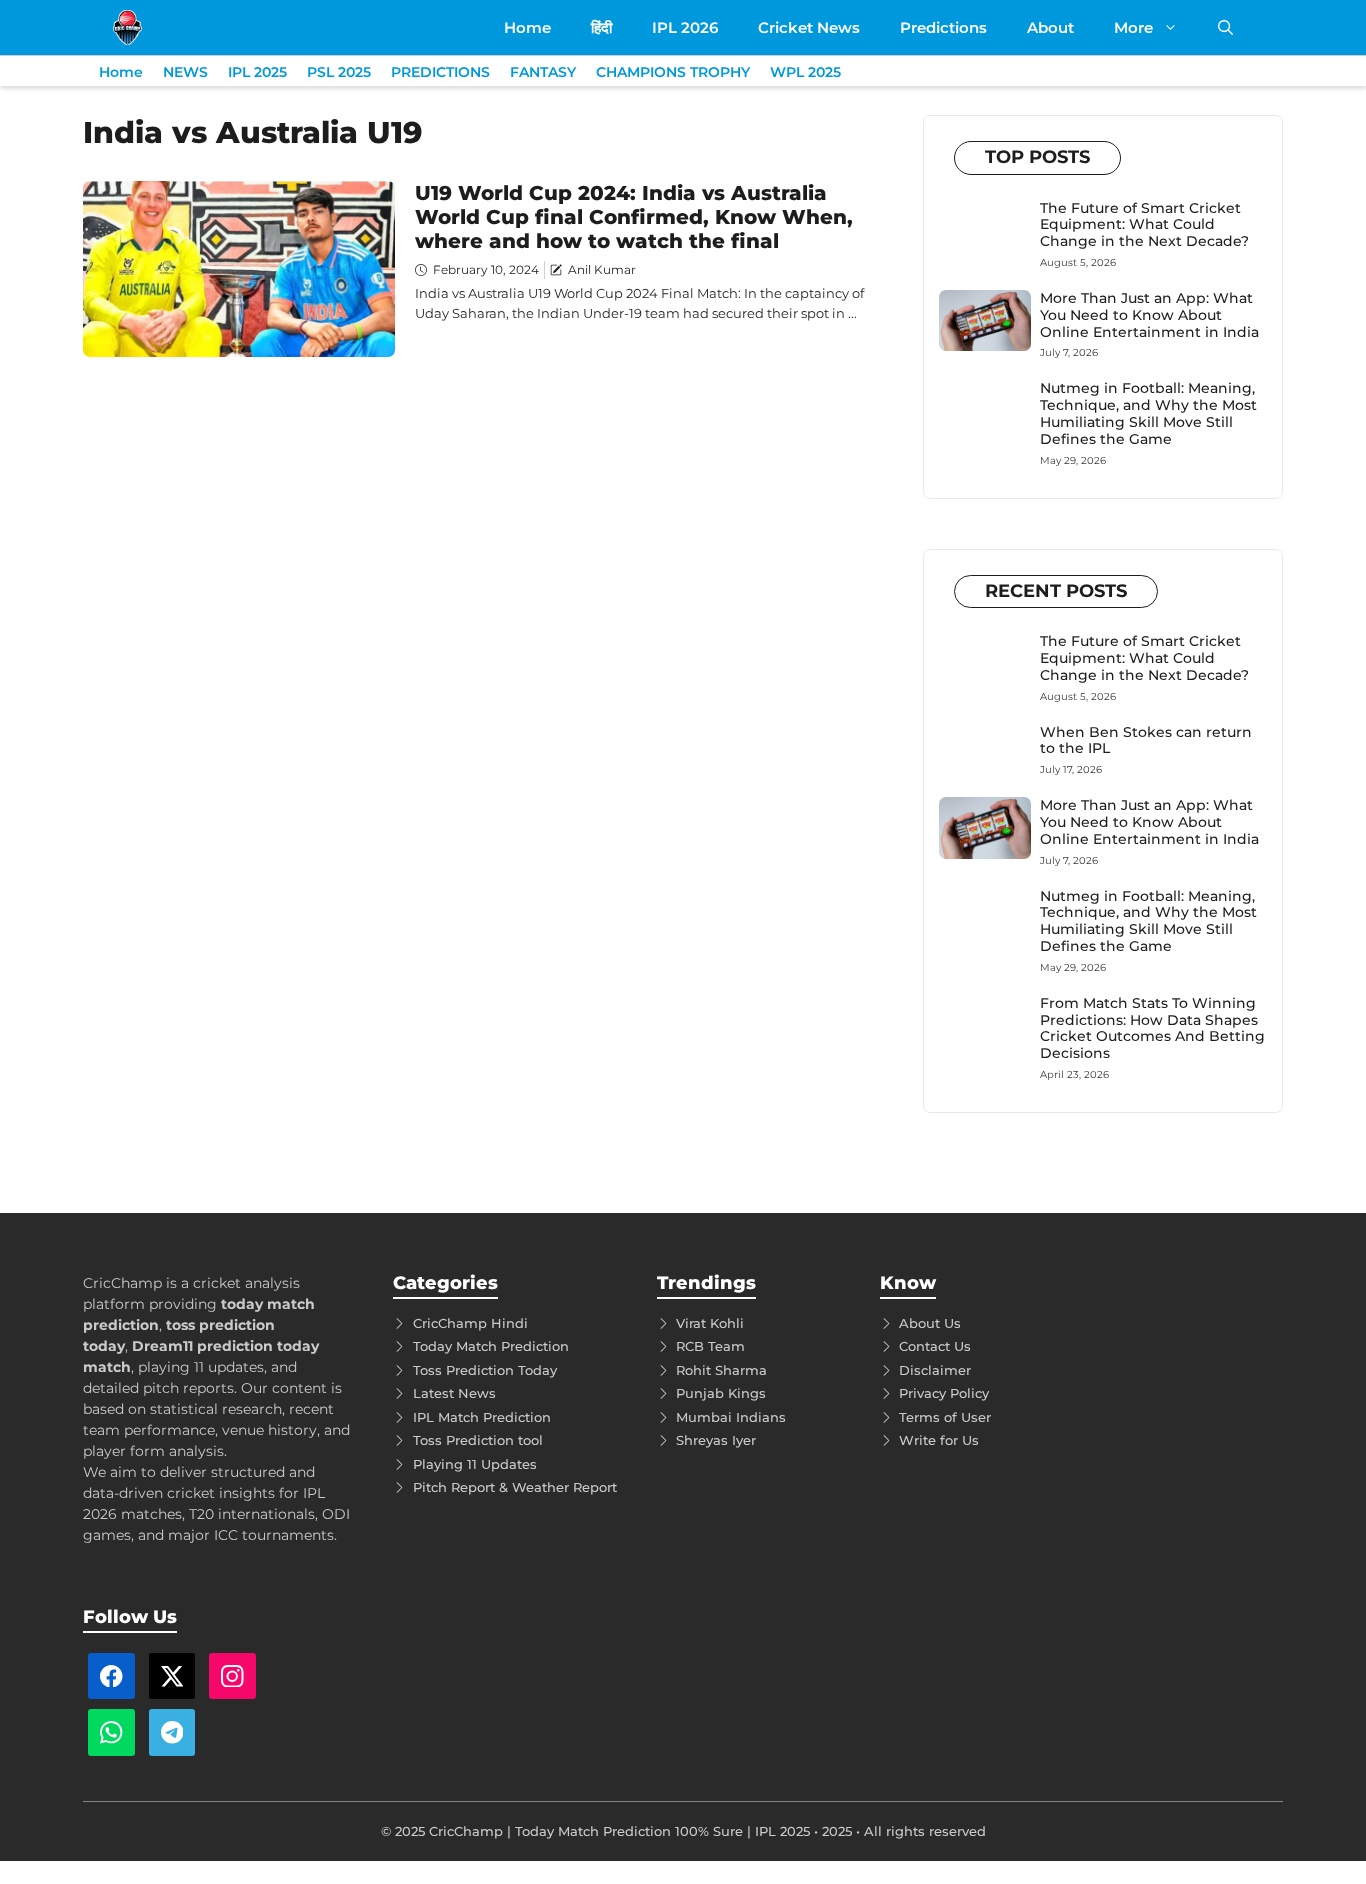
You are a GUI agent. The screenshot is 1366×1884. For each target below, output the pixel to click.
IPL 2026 (685, 27)
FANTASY (543, 72)
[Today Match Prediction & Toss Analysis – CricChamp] (127, 27)
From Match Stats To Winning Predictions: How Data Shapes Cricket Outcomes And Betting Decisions (1152, 1028)
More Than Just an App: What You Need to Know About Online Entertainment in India (1149, 315)
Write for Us (939, 1440)
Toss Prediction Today (485, 1370)
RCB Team (710, 1346)
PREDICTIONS (440, 72)
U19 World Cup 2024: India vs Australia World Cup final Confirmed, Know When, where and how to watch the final (634, 217)
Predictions (943, 27)
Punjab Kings (721, 1393)
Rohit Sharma (721, 1370)
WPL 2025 (805, 72)
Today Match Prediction (491, 1346)
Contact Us (935, 1346)
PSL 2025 (339, 72)
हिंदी (601, 27)
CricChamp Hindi (470, 1323)
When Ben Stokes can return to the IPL (1146, 740)
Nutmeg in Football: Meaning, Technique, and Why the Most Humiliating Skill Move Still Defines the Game (1148, 413)
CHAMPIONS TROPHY (673, 72)
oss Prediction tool (481, 1440)
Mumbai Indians (731, 1417)
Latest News (454, 1393)
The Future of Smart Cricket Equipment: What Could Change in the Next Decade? (1144, 225)
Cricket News (809, 27)
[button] (1225, 27)
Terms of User (945, 1417)
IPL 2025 (257, 72)
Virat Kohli (710, 1323)
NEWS (185, 72)
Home (527, 27)
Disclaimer (935, 1370)
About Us (930, 1323)
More (1133, 27)
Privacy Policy (944, 1393)
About (1050, 27)
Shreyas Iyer (716, 1440)
